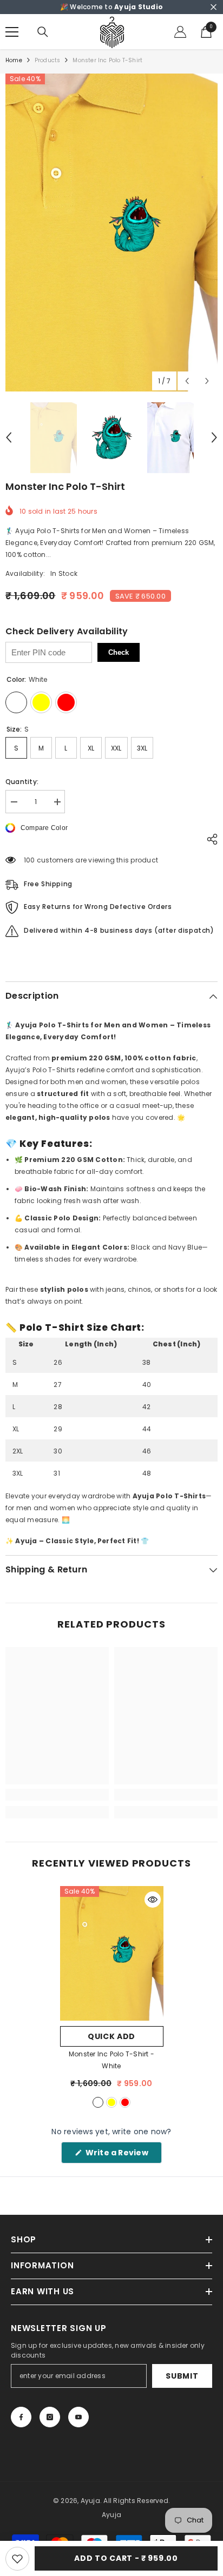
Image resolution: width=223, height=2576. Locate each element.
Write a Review (123, 2155)
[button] (187, 381)
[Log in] (180, 32)
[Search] (43, 32)
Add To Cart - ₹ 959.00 (126, 2558)
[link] (57, 1795)
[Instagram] (50, 2417)
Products (48, 60)
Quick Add (111, 2036)
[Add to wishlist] (17, 2559)
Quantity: (22, 782)
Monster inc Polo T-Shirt (111, 2060)
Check (119, 652)
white (98, 2102)
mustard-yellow (111, 2102)
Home (14, 60)
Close (214, 7)
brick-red (125, 2102)
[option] (111, 233)
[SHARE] (209, 839)
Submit (182, 2376)
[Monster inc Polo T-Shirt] (112, 1953)
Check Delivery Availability (67, 632)
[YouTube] (78, 2417)
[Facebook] (21, 2417)
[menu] (12, 32)
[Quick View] (153, 1900)
